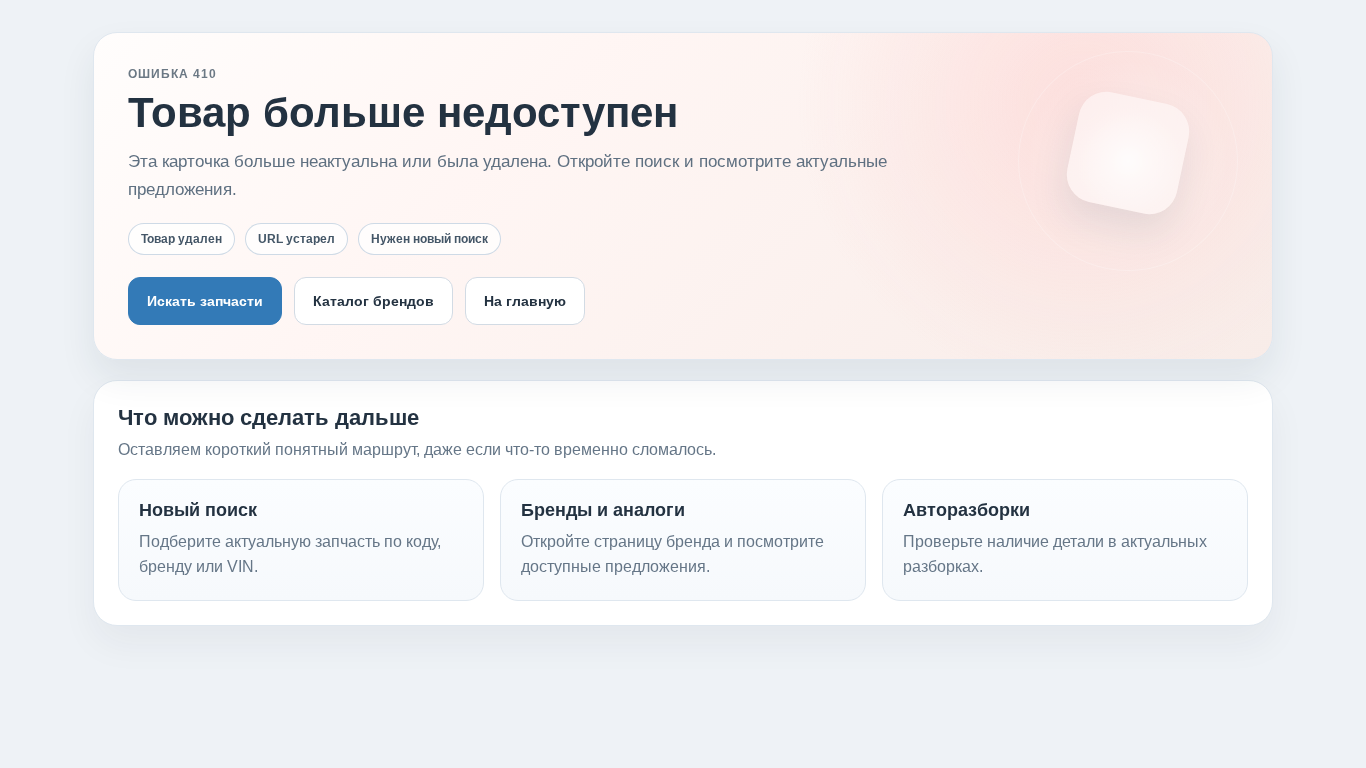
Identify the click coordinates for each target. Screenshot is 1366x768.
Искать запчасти (205, 301)
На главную (525, 301)
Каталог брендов (373, 301)
